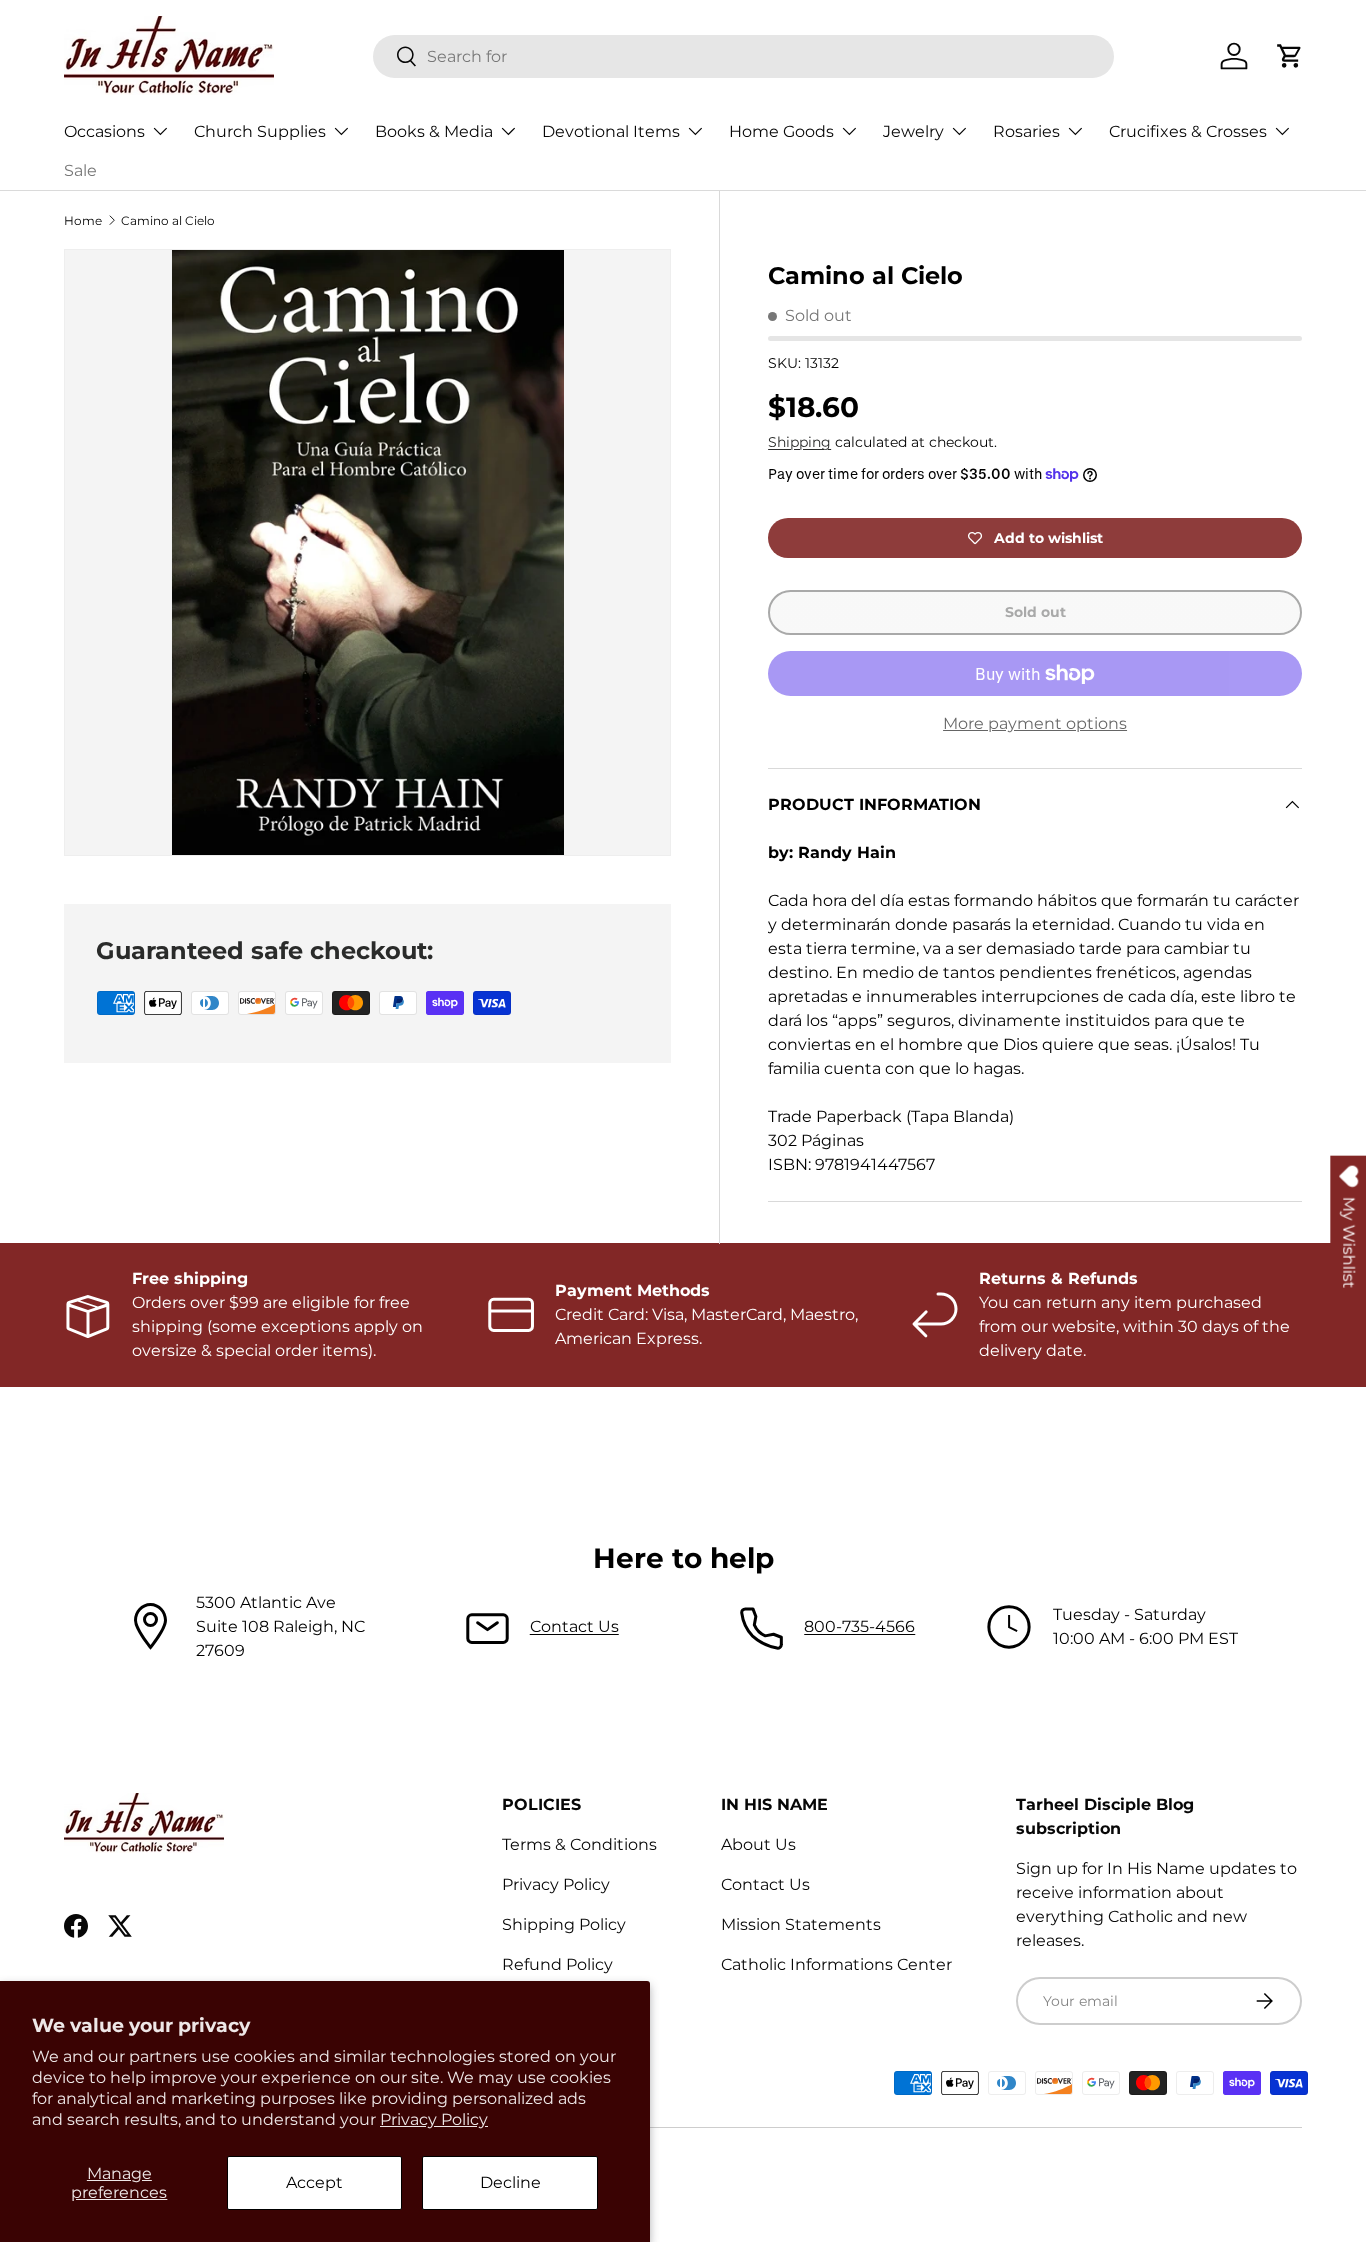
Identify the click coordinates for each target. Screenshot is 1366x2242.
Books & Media (434, 131)
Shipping (799, 442)
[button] (1290, 56)
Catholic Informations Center (836, 1964)
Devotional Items (611, 131)
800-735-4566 (859, 1626)
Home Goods (781, 131)
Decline (510, 2182)
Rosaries (1026, 131)
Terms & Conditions (579, 1844)
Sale (80, 170)
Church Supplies (260, 131)
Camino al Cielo (168, 220)
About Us (758, 1844)
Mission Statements (801, 1924)
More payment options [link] (1035, 723)
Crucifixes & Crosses (1188, 131)
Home (83, 220)
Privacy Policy (434, 2119)
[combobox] (743, 56)
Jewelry (913, 131)
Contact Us (574, 1626)
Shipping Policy (564, 1924)
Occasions (104, 131)
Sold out (1035, 612)
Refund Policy (557, 1964)
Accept (314, 2182)
